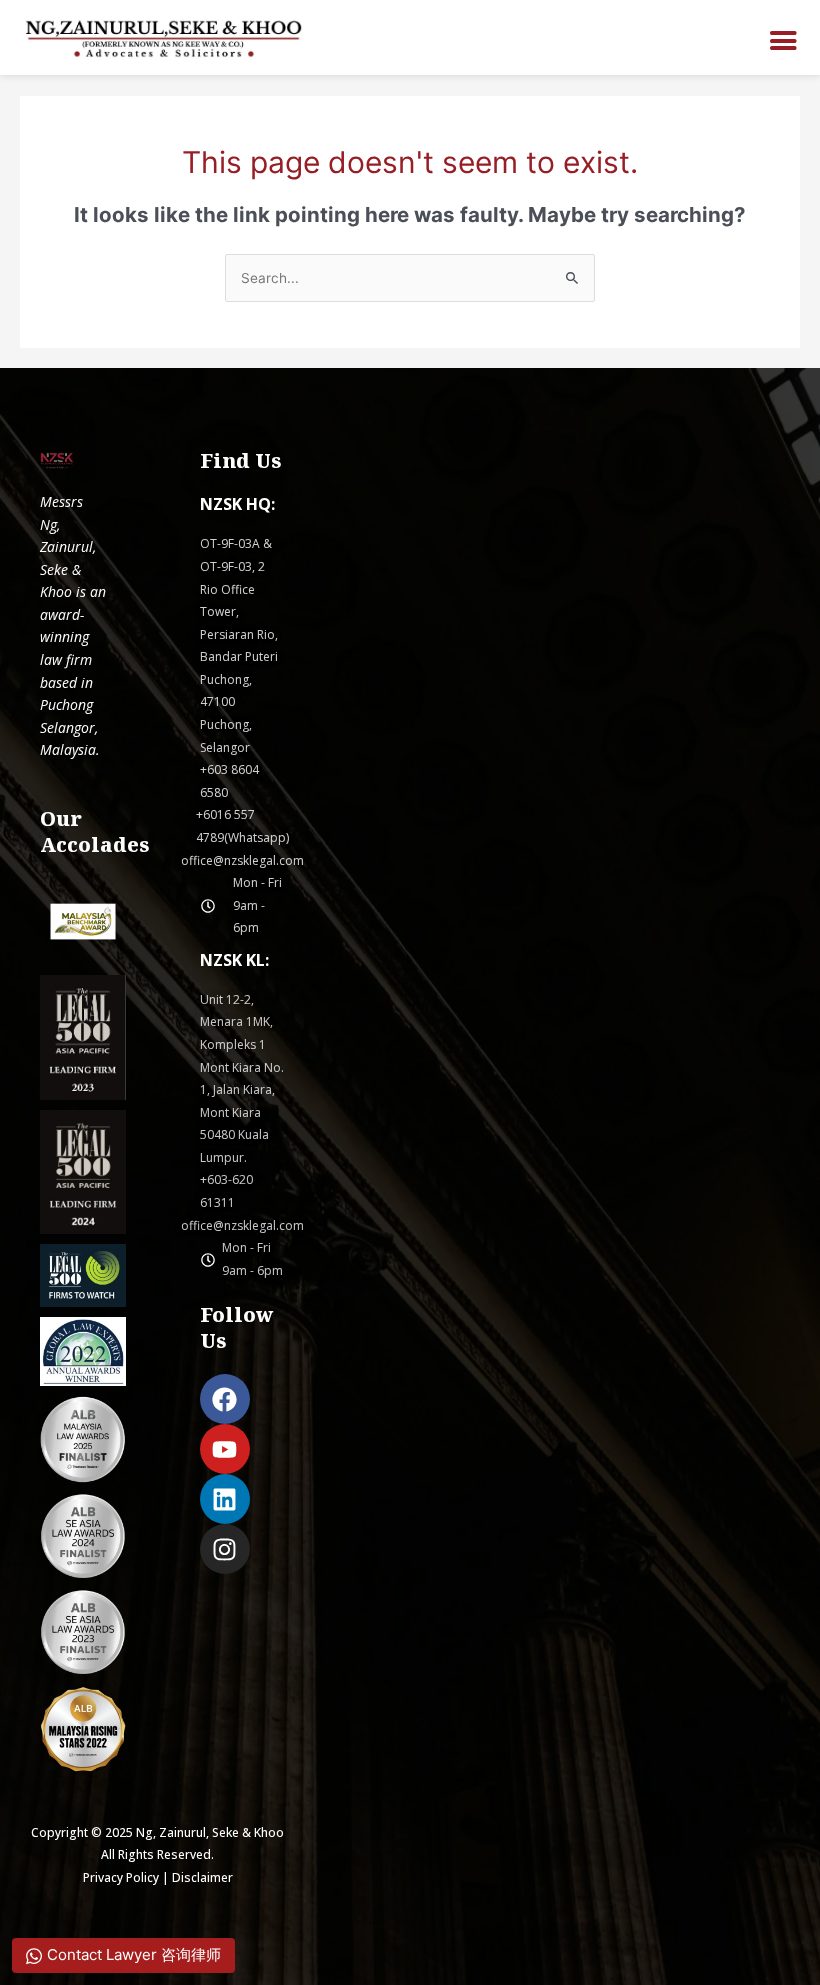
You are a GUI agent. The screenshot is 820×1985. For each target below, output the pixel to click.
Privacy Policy (121, 1877)
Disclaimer (202, 1877)
